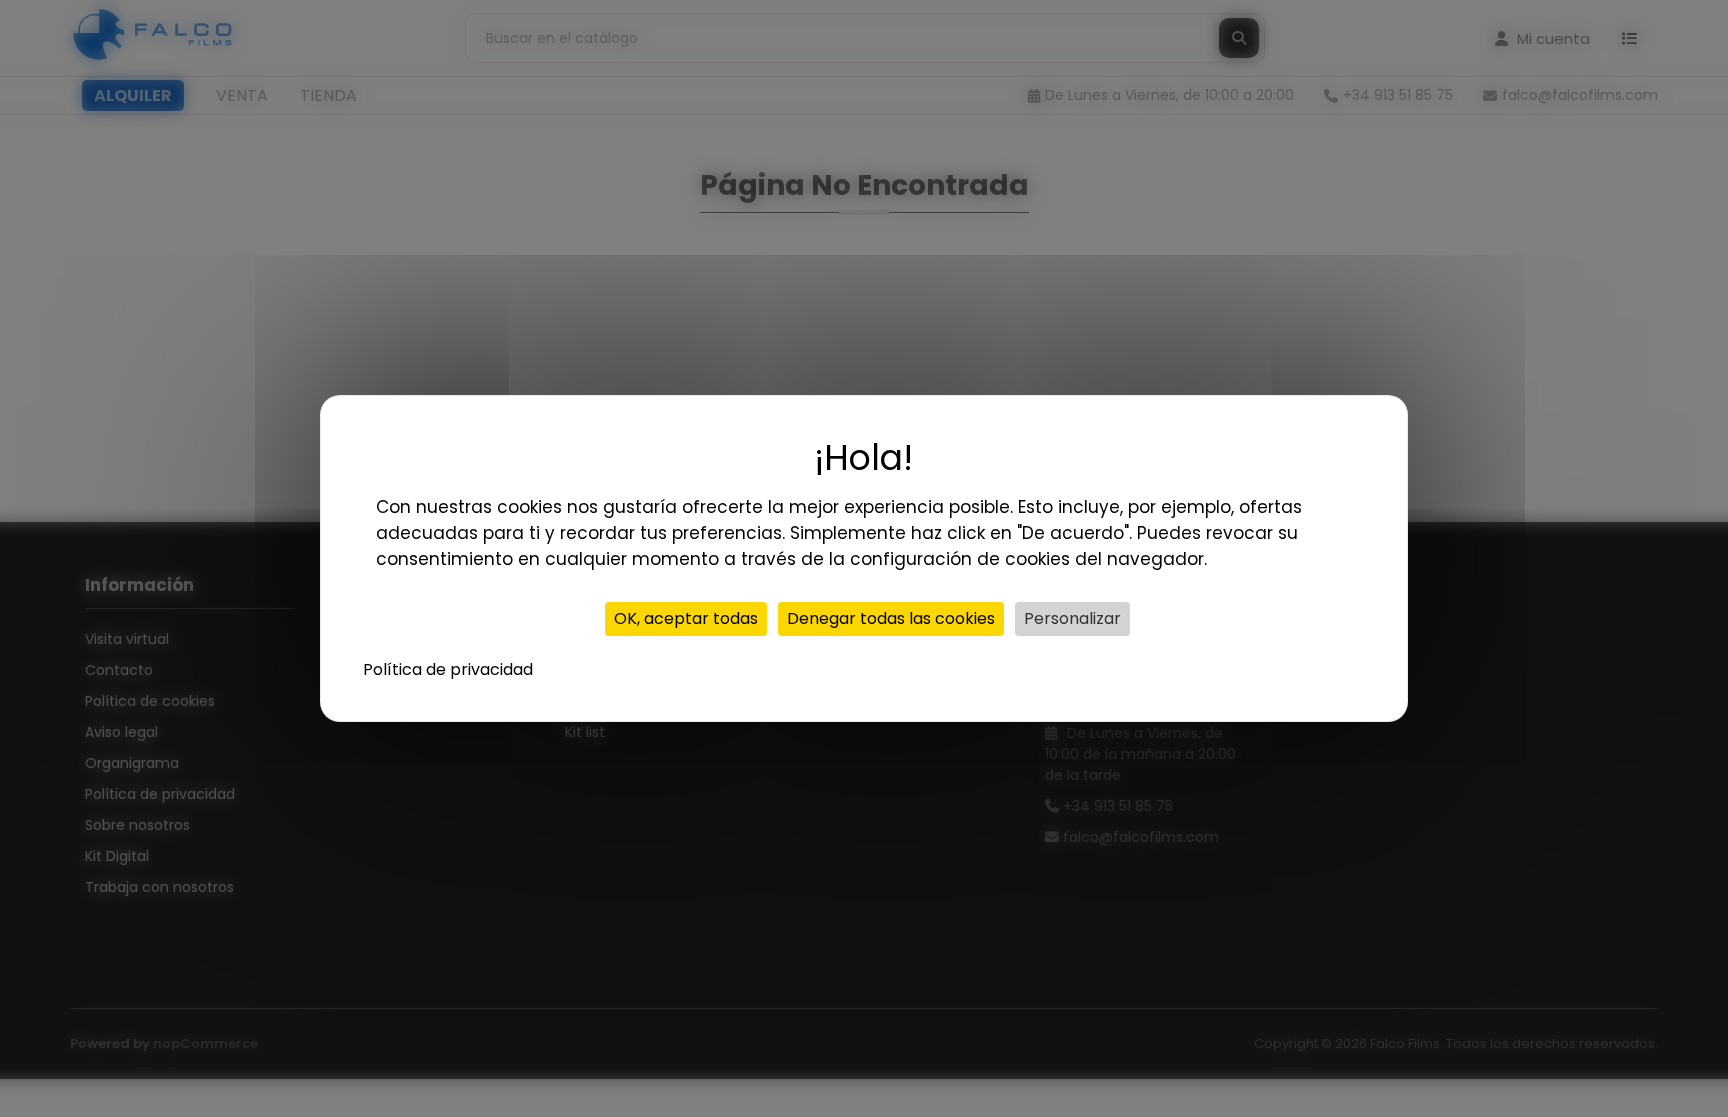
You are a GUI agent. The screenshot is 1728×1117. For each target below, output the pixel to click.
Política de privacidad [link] (448, 669)
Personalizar (1072, 618)
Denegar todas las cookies (891, 618)
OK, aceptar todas (686, 618)
